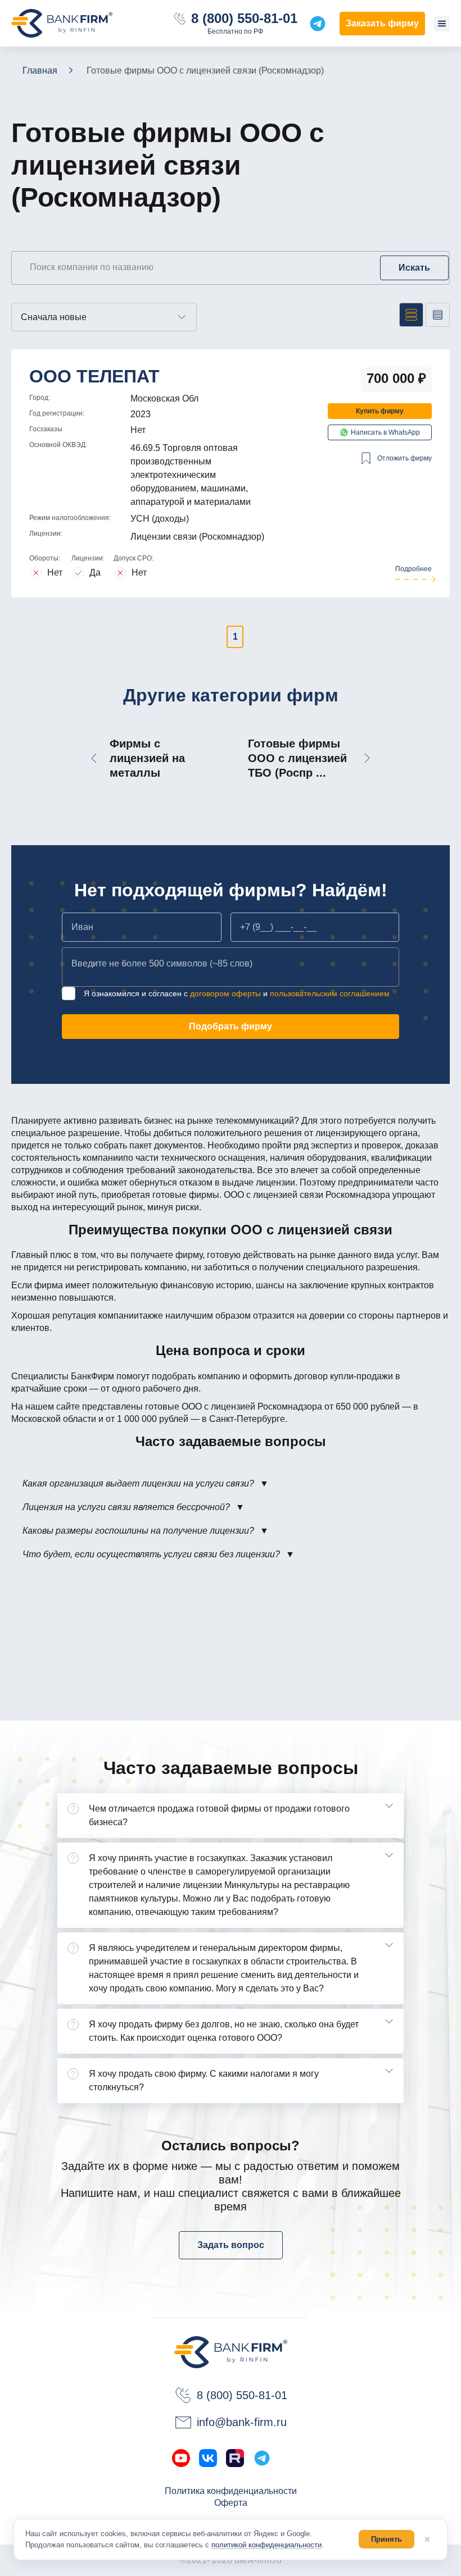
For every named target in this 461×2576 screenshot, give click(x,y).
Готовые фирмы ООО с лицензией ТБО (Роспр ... (297, 758)
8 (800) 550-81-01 (244, 19)
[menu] (442, 24)
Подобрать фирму (231, 1026)
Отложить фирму (404, 458)
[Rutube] (235, 2458)
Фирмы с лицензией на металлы (147, 758)
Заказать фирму (382, 23)
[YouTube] (181, 2458)
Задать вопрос (231, 2245)
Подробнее (413, 569)
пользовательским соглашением (330, 993)
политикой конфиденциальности (266, 2545)
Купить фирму (380, 411)
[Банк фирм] (62, 23)
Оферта (231, 2503)
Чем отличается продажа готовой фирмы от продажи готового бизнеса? (219, 1815)
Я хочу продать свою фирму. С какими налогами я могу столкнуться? (204, 2080)
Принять (387, 2539)
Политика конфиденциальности (231, 2491)
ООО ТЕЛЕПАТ (94, 376)
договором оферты (225, 993)
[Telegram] (262, 2458)
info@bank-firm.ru (242, 2422)
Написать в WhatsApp (385, 432)
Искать (414, 268)
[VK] (208, 2458)
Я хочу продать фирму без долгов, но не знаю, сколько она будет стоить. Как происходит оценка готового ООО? (224, 2031)
